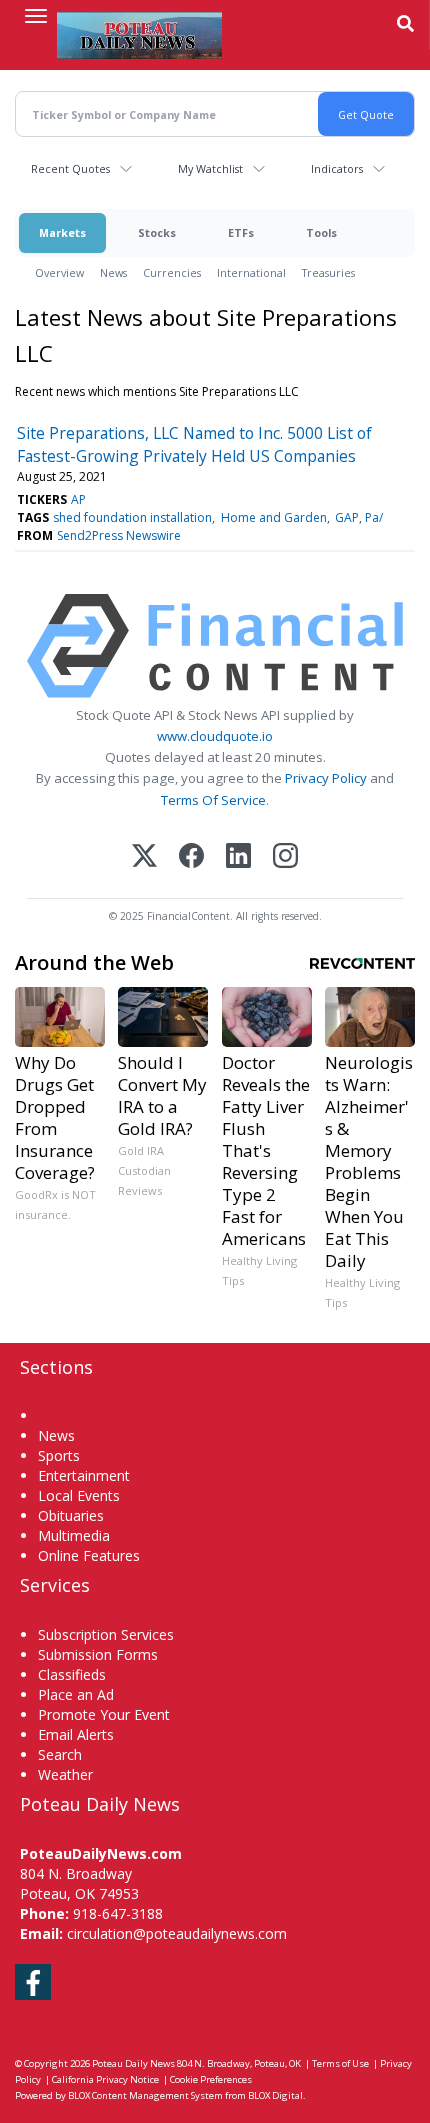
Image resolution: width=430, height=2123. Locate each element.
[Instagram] (285, 857)
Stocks (157, 232)
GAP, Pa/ (359, 517)
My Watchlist (210, 168)
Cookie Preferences (211, 2079)
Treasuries (328, 272)
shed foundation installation (132, 517)
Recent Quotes (70, 168)
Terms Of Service (213, 800)
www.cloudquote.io (215, 736)
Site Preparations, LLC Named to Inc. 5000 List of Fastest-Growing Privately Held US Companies (194, 444)
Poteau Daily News (133, 2063)
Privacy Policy (326, 778)
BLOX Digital (275, 2095)
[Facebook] (191, 857)
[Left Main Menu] (36, 16)
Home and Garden (274, 517)
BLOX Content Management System (145, 2095)
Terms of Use (340, 2063)
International (251, 272)
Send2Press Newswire (119, 535)
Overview (59, 272)
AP (78, 499)
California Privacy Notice (105, 2079)
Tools (321, 232)
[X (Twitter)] (144, 857)
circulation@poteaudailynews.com (177, 1933)
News (113, 272)
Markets (62, 232)
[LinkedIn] (238, 857)
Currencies (172, 272)
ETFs (241, 232)
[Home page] (139, 35)
